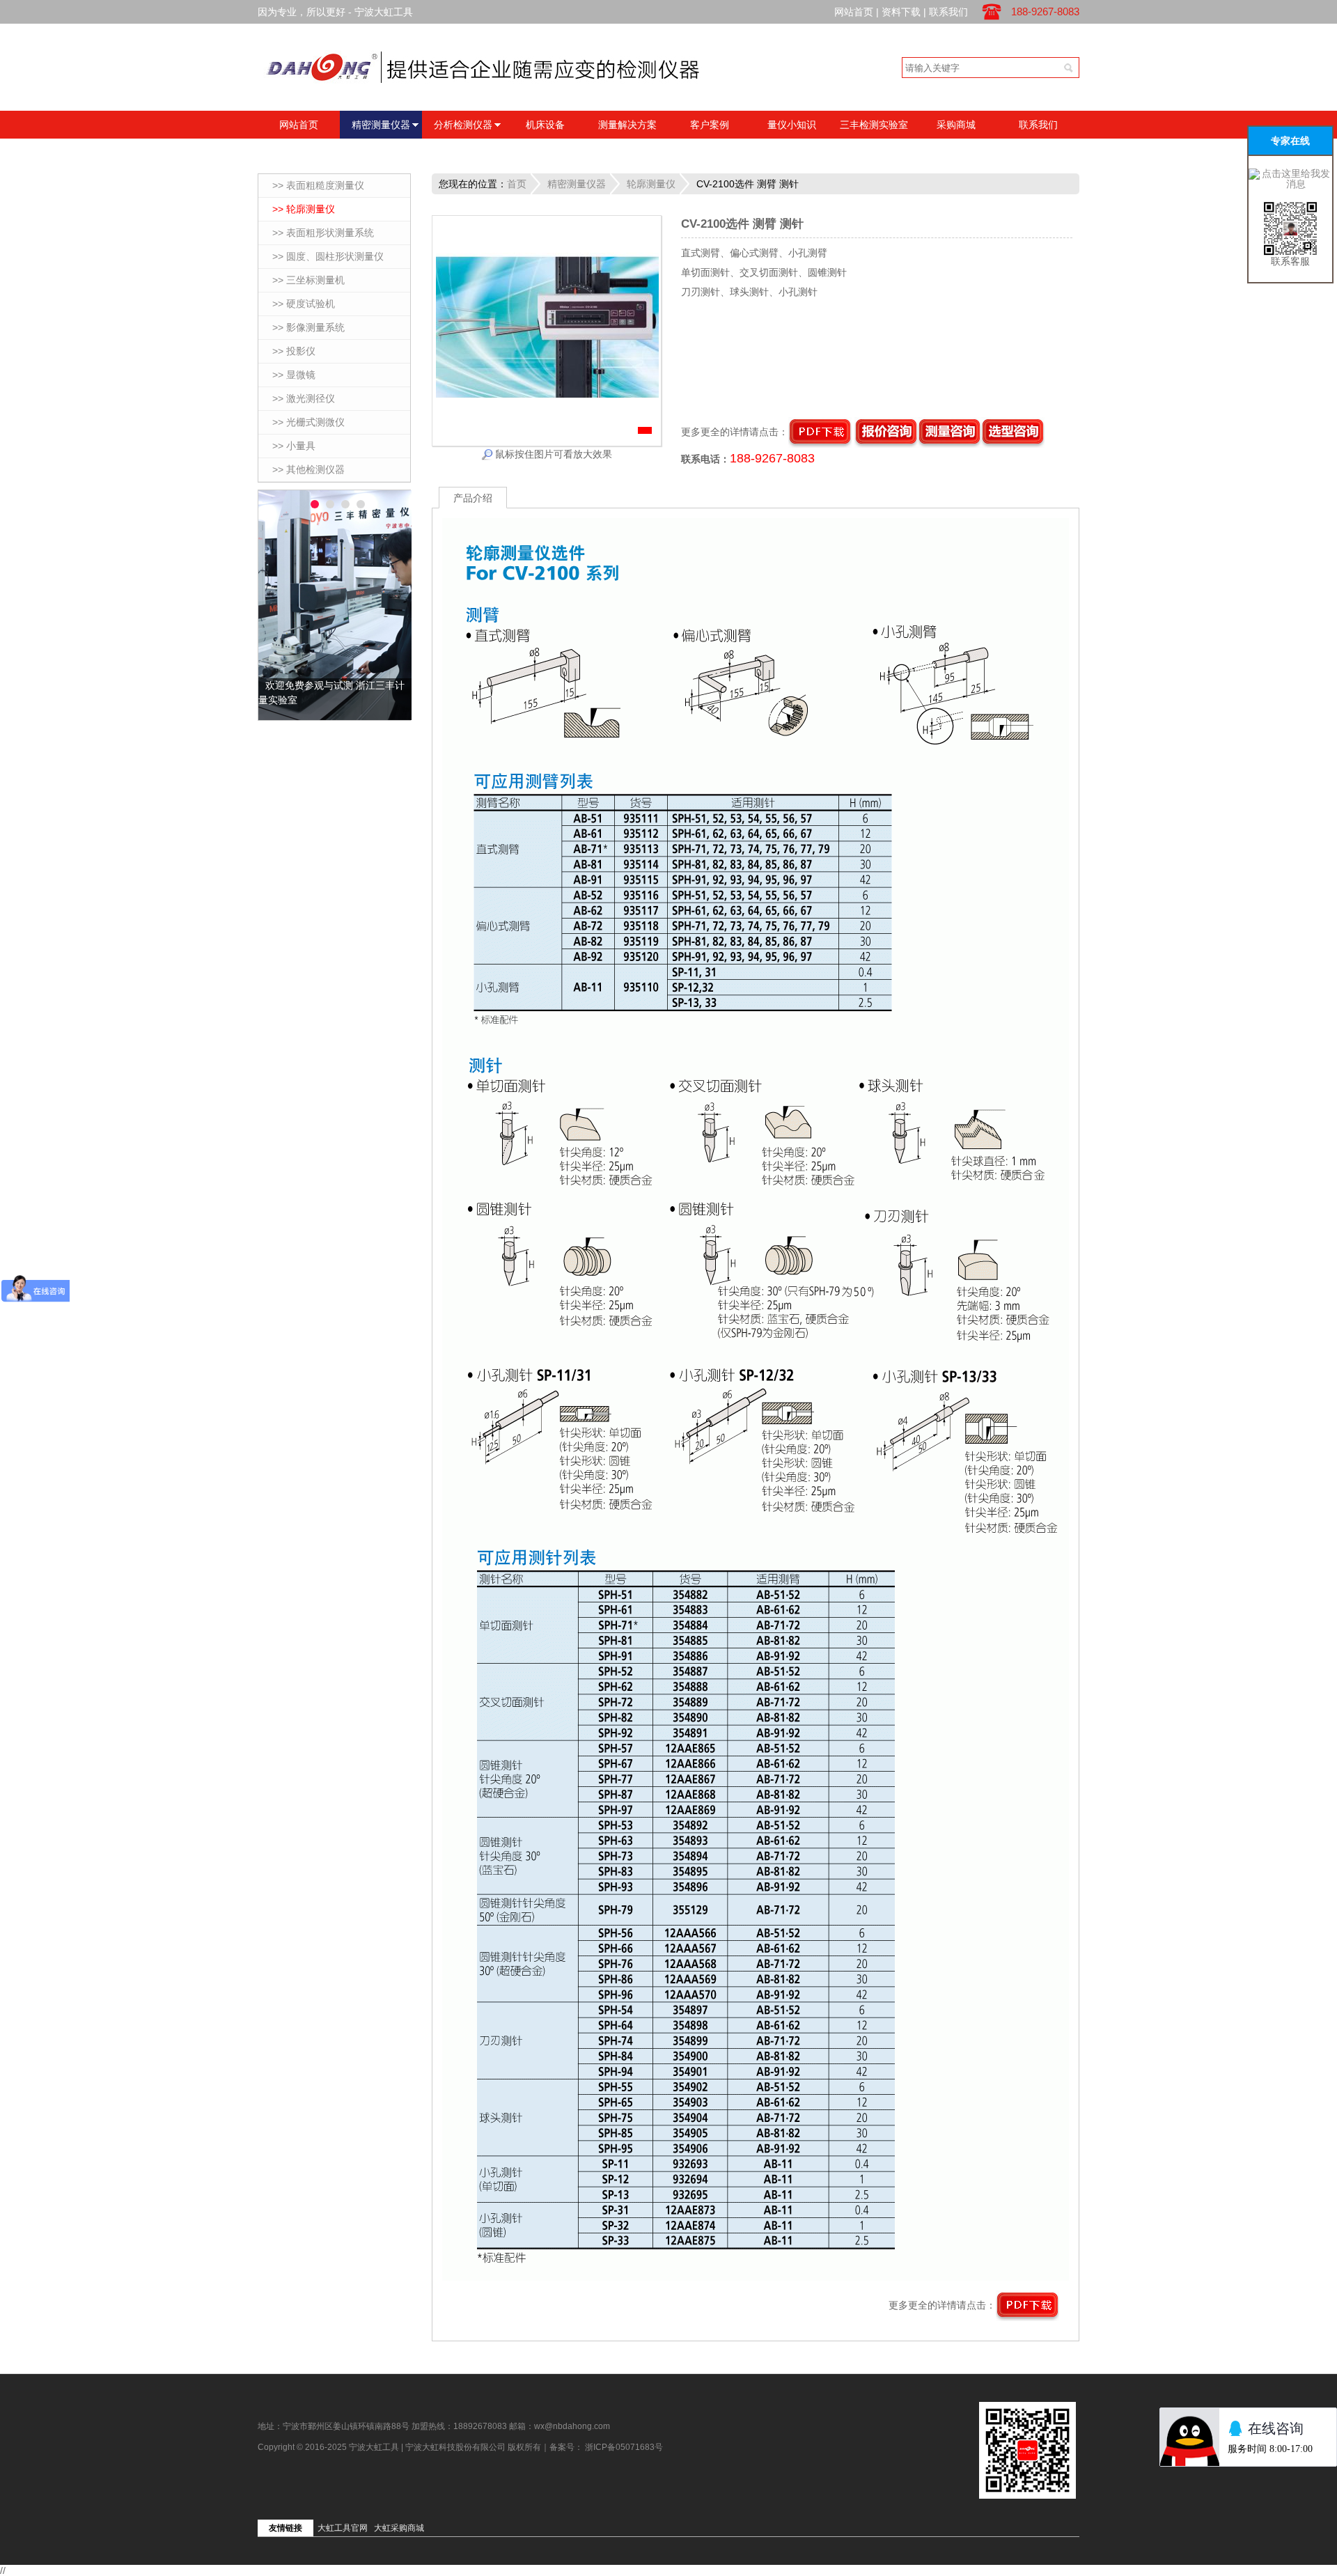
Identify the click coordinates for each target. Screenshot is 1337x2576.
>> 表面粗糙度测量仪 (318, 185)
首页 (517, 184)
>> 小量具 (294, 446)
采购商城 (956, 125)
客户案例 (710, 125)
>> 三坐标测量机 (308, 280)
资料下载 (901, 12)
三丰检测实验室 (874, 125)
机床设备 (545, 125)
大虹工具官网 (343, 2528)
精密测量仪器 (381, 125)
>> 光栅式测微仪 (308, 422)
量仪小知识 (792, 125)
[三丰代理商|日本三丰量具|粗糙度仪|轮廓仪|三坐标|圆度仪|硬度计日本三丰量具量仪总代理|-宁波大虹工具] (519, 66)
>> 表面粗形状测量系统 (323, 233)
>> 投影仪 (294, 351)
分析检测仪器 (463, 125)
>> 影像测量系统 (308, 327)
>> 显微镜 (294, 375)
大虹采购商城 (399, 2528)
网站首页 (854, 12)
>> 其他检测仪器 (308, 469)
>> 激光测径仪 (304, 398)
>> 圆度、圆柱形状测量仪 (328, 256)
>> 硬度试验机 (304, 304)
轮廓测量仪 (651, 184)
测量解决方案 (627, 125)
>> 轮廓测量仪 (304, 209)
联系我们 (948, 12)
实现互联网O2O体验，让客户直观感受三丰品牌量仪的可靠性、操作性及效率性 (335, 700)
